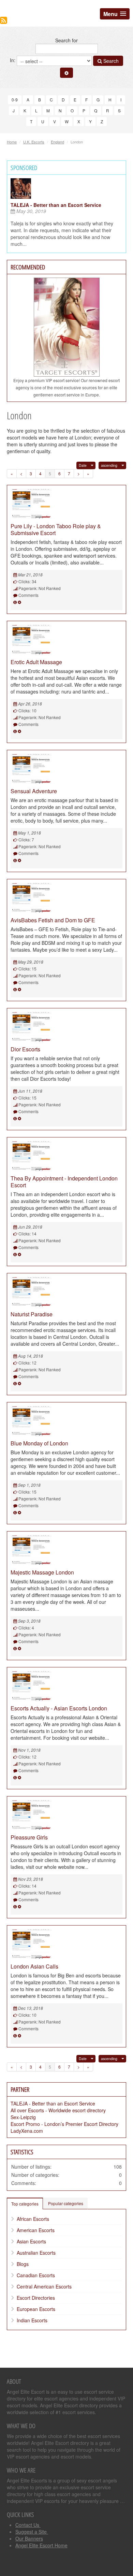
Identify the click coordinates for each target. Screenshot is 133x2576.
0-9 (15, 100)
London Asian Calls (34, 1966)
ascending (109, 465)
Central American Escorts (44, 2286)
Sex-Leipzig (23, 2117)
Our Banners (29, 2538)
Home (12, 142)
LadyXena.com (27, 2131)
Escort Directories (36, 2298)
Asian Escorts (31, 2241)
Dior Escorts (25, 1049)
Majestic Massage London (42, 1572)
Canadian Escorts (36, 2275)
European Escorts (36, 2309)
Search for (66, 40)
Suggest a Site (32, 2532)
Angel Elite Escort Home (41, 2545)
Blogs (23, 2264)
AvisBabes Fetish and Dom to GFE (53, 920)
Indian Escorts (32, 2320)
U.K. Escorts (34, 142)
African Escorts (33, 2219)
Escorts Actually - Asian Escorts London (59, 1708)
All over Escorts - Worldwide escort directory (58, 2110)
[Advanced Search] (66, 73)
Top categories (25, 2204)
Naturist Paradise (32, 1314)
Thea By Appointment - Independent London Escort (64, 1182)
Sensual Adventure (34, 791)
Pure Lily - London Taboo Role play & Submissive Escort (56, 529)
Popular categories (66, 2203)
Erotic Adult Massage (36, 662)
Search (110, 61)
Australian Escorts (36, 2253)
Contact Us (28, 2525)
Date (83, 465)
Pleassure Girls (29, 1837)
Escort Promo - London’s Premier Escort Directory (64, 2124)
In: (13, 60)
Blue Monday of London (39, 1443)
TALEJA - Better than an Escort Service (56, 205)
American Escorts (36, 2230)
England (57, 142)
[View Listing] (15, 602)
